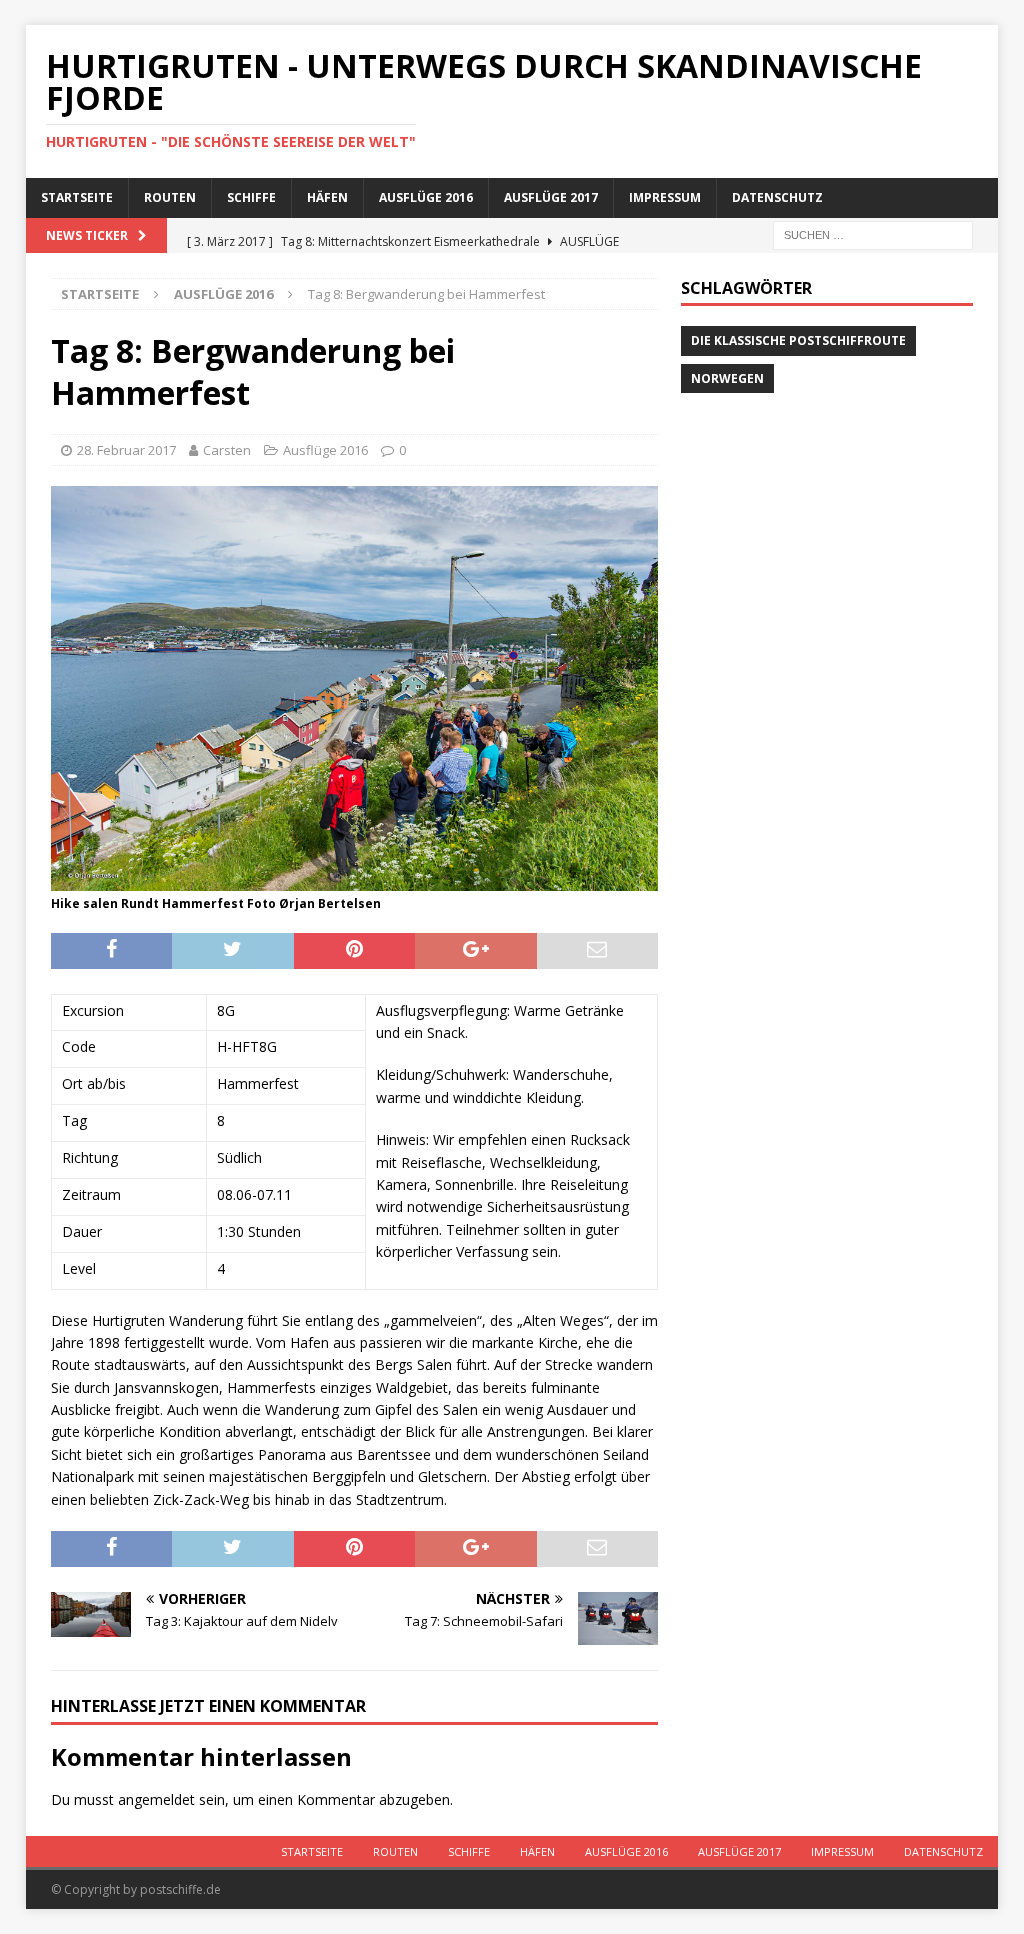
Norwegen (727, 378)
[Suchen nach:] (873, 233)
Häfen (327, 197)
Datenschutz (777, 197)
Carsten (227, 450)
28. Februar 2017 (126, 450)
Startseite (77, 197)
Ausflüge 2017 (551, 197)
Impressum (665, 197)
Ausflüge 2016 (426, 197)
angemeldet (156, 1799)
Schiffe (251, 197)
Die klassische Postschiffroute (798, 340)
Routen (170, 197)
